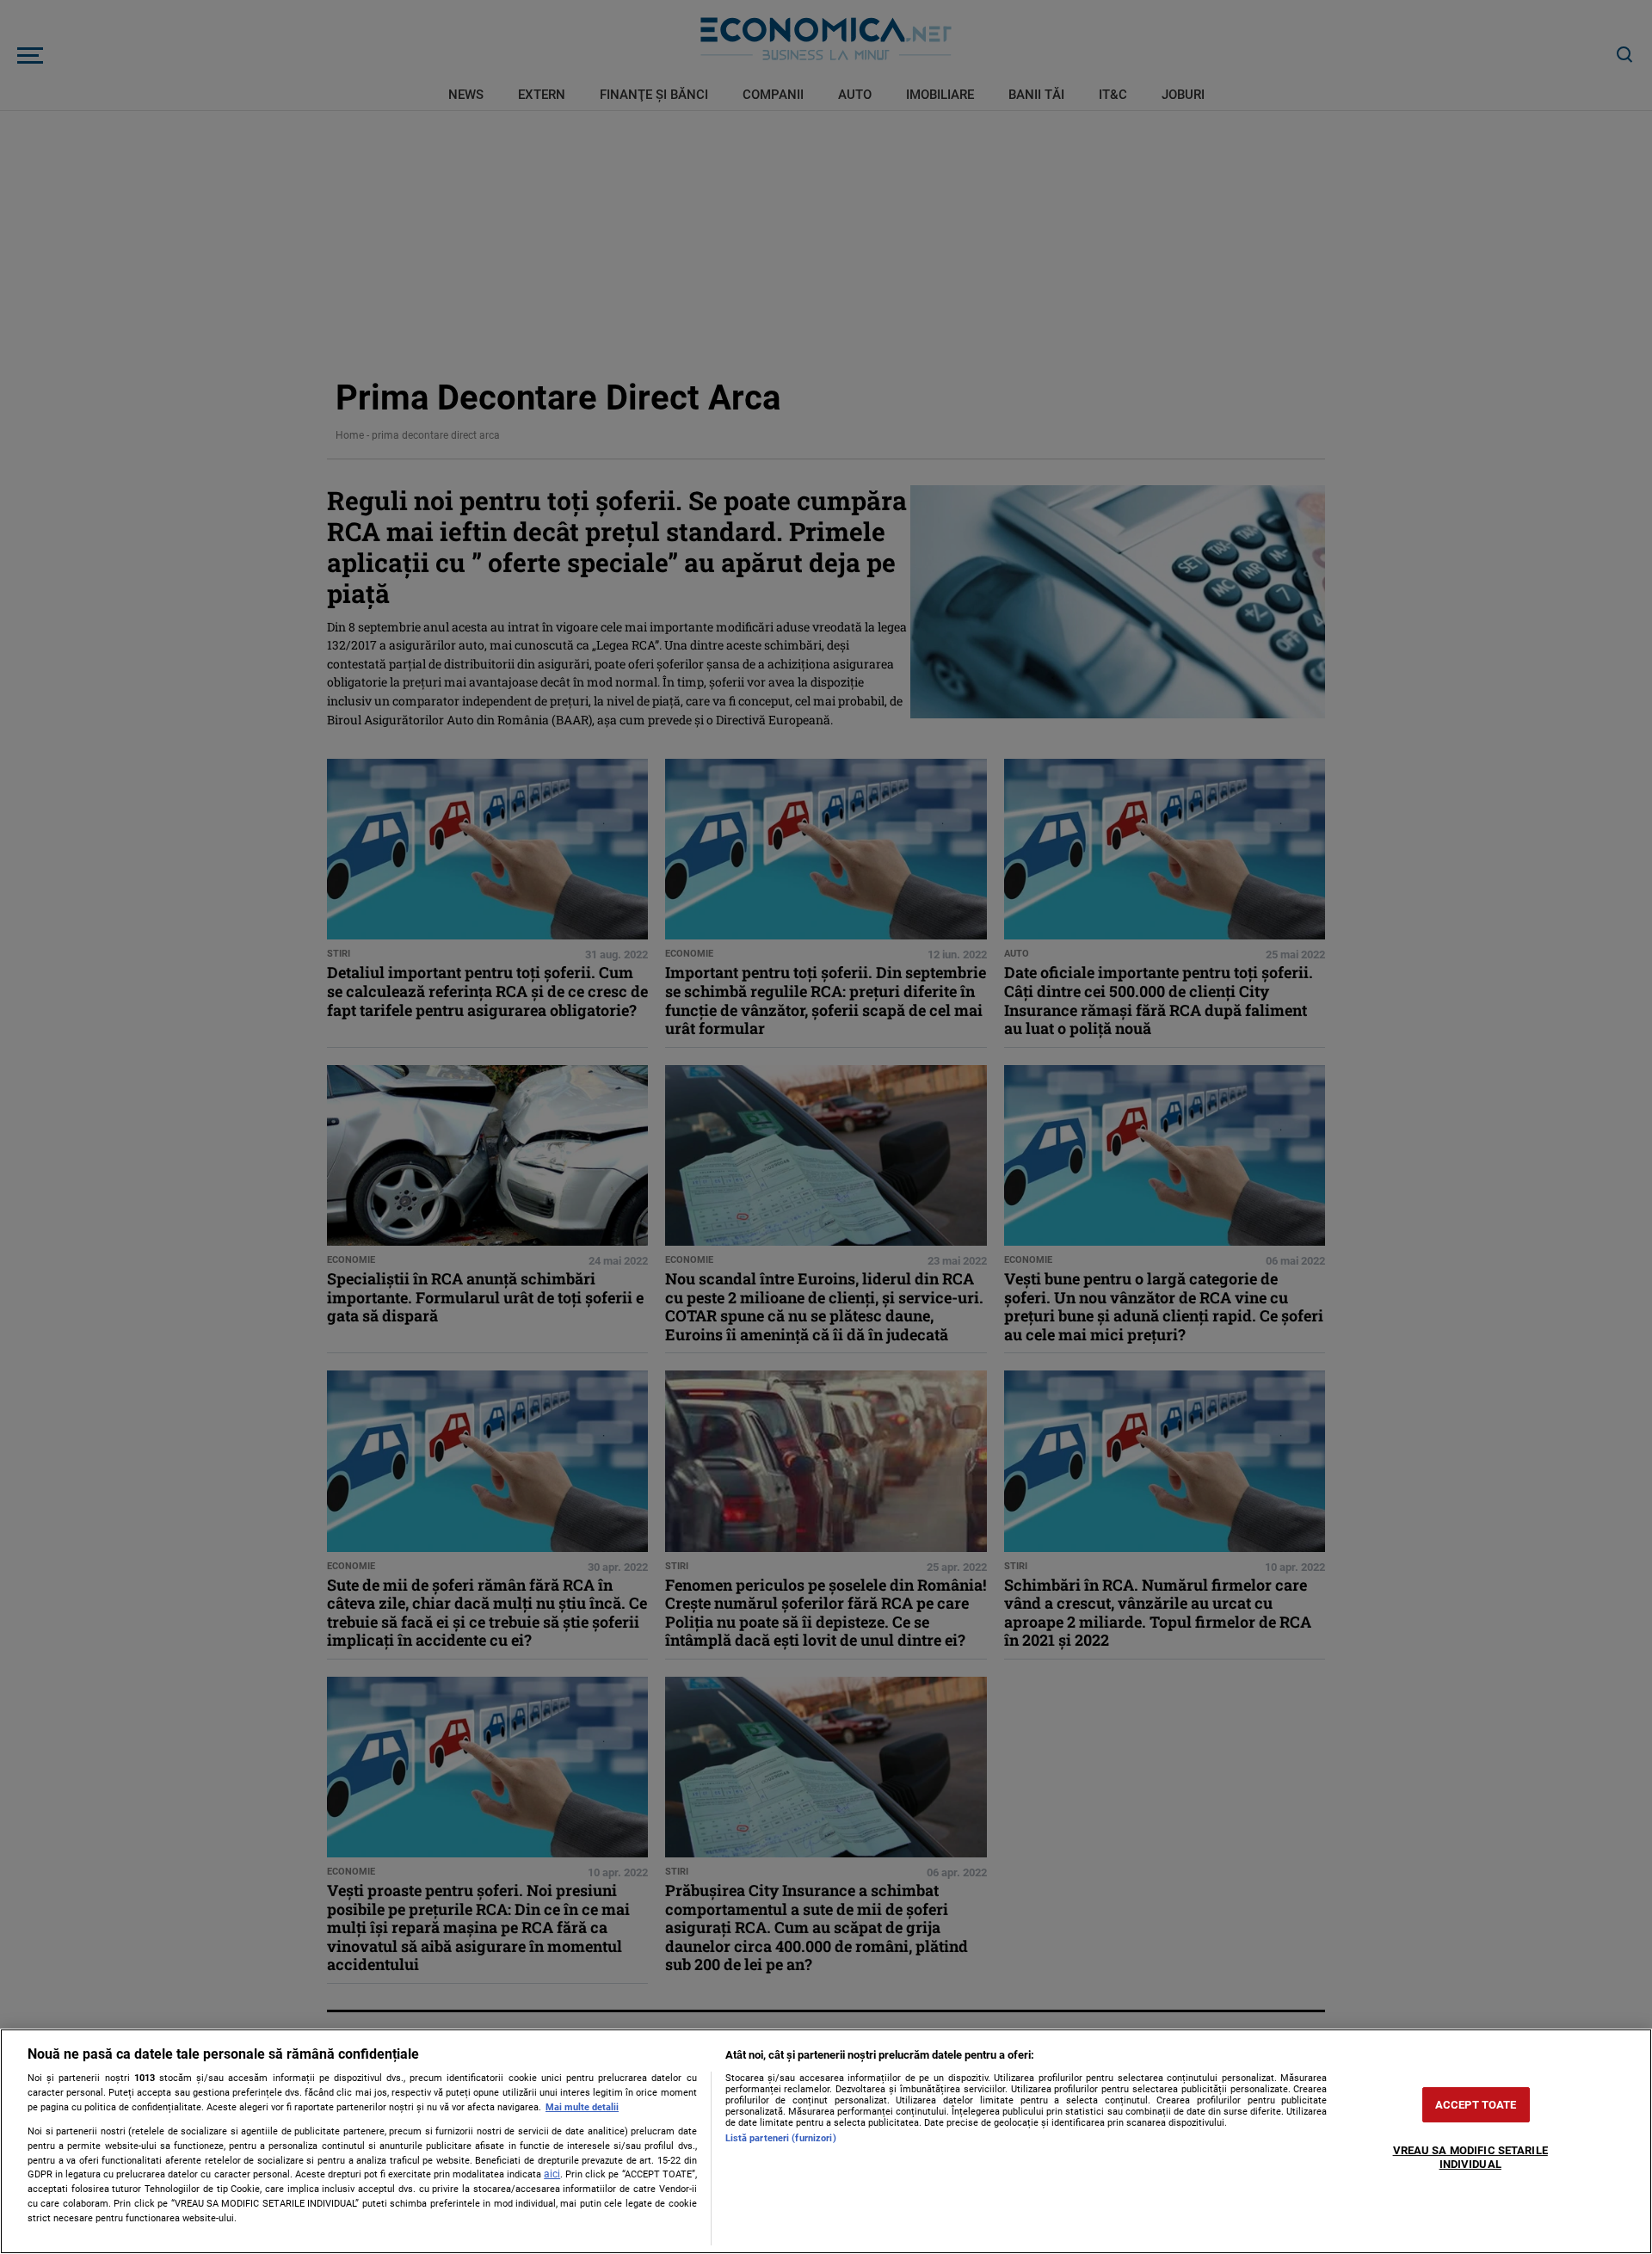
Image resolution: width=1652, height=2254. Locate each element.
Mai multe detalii (582, 2107)
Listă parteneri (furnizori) (781, 2138)
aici (552, 2174)
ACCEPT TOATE (1476, 2105)
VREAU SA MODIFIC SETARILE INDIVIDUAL (1470, 2158)
